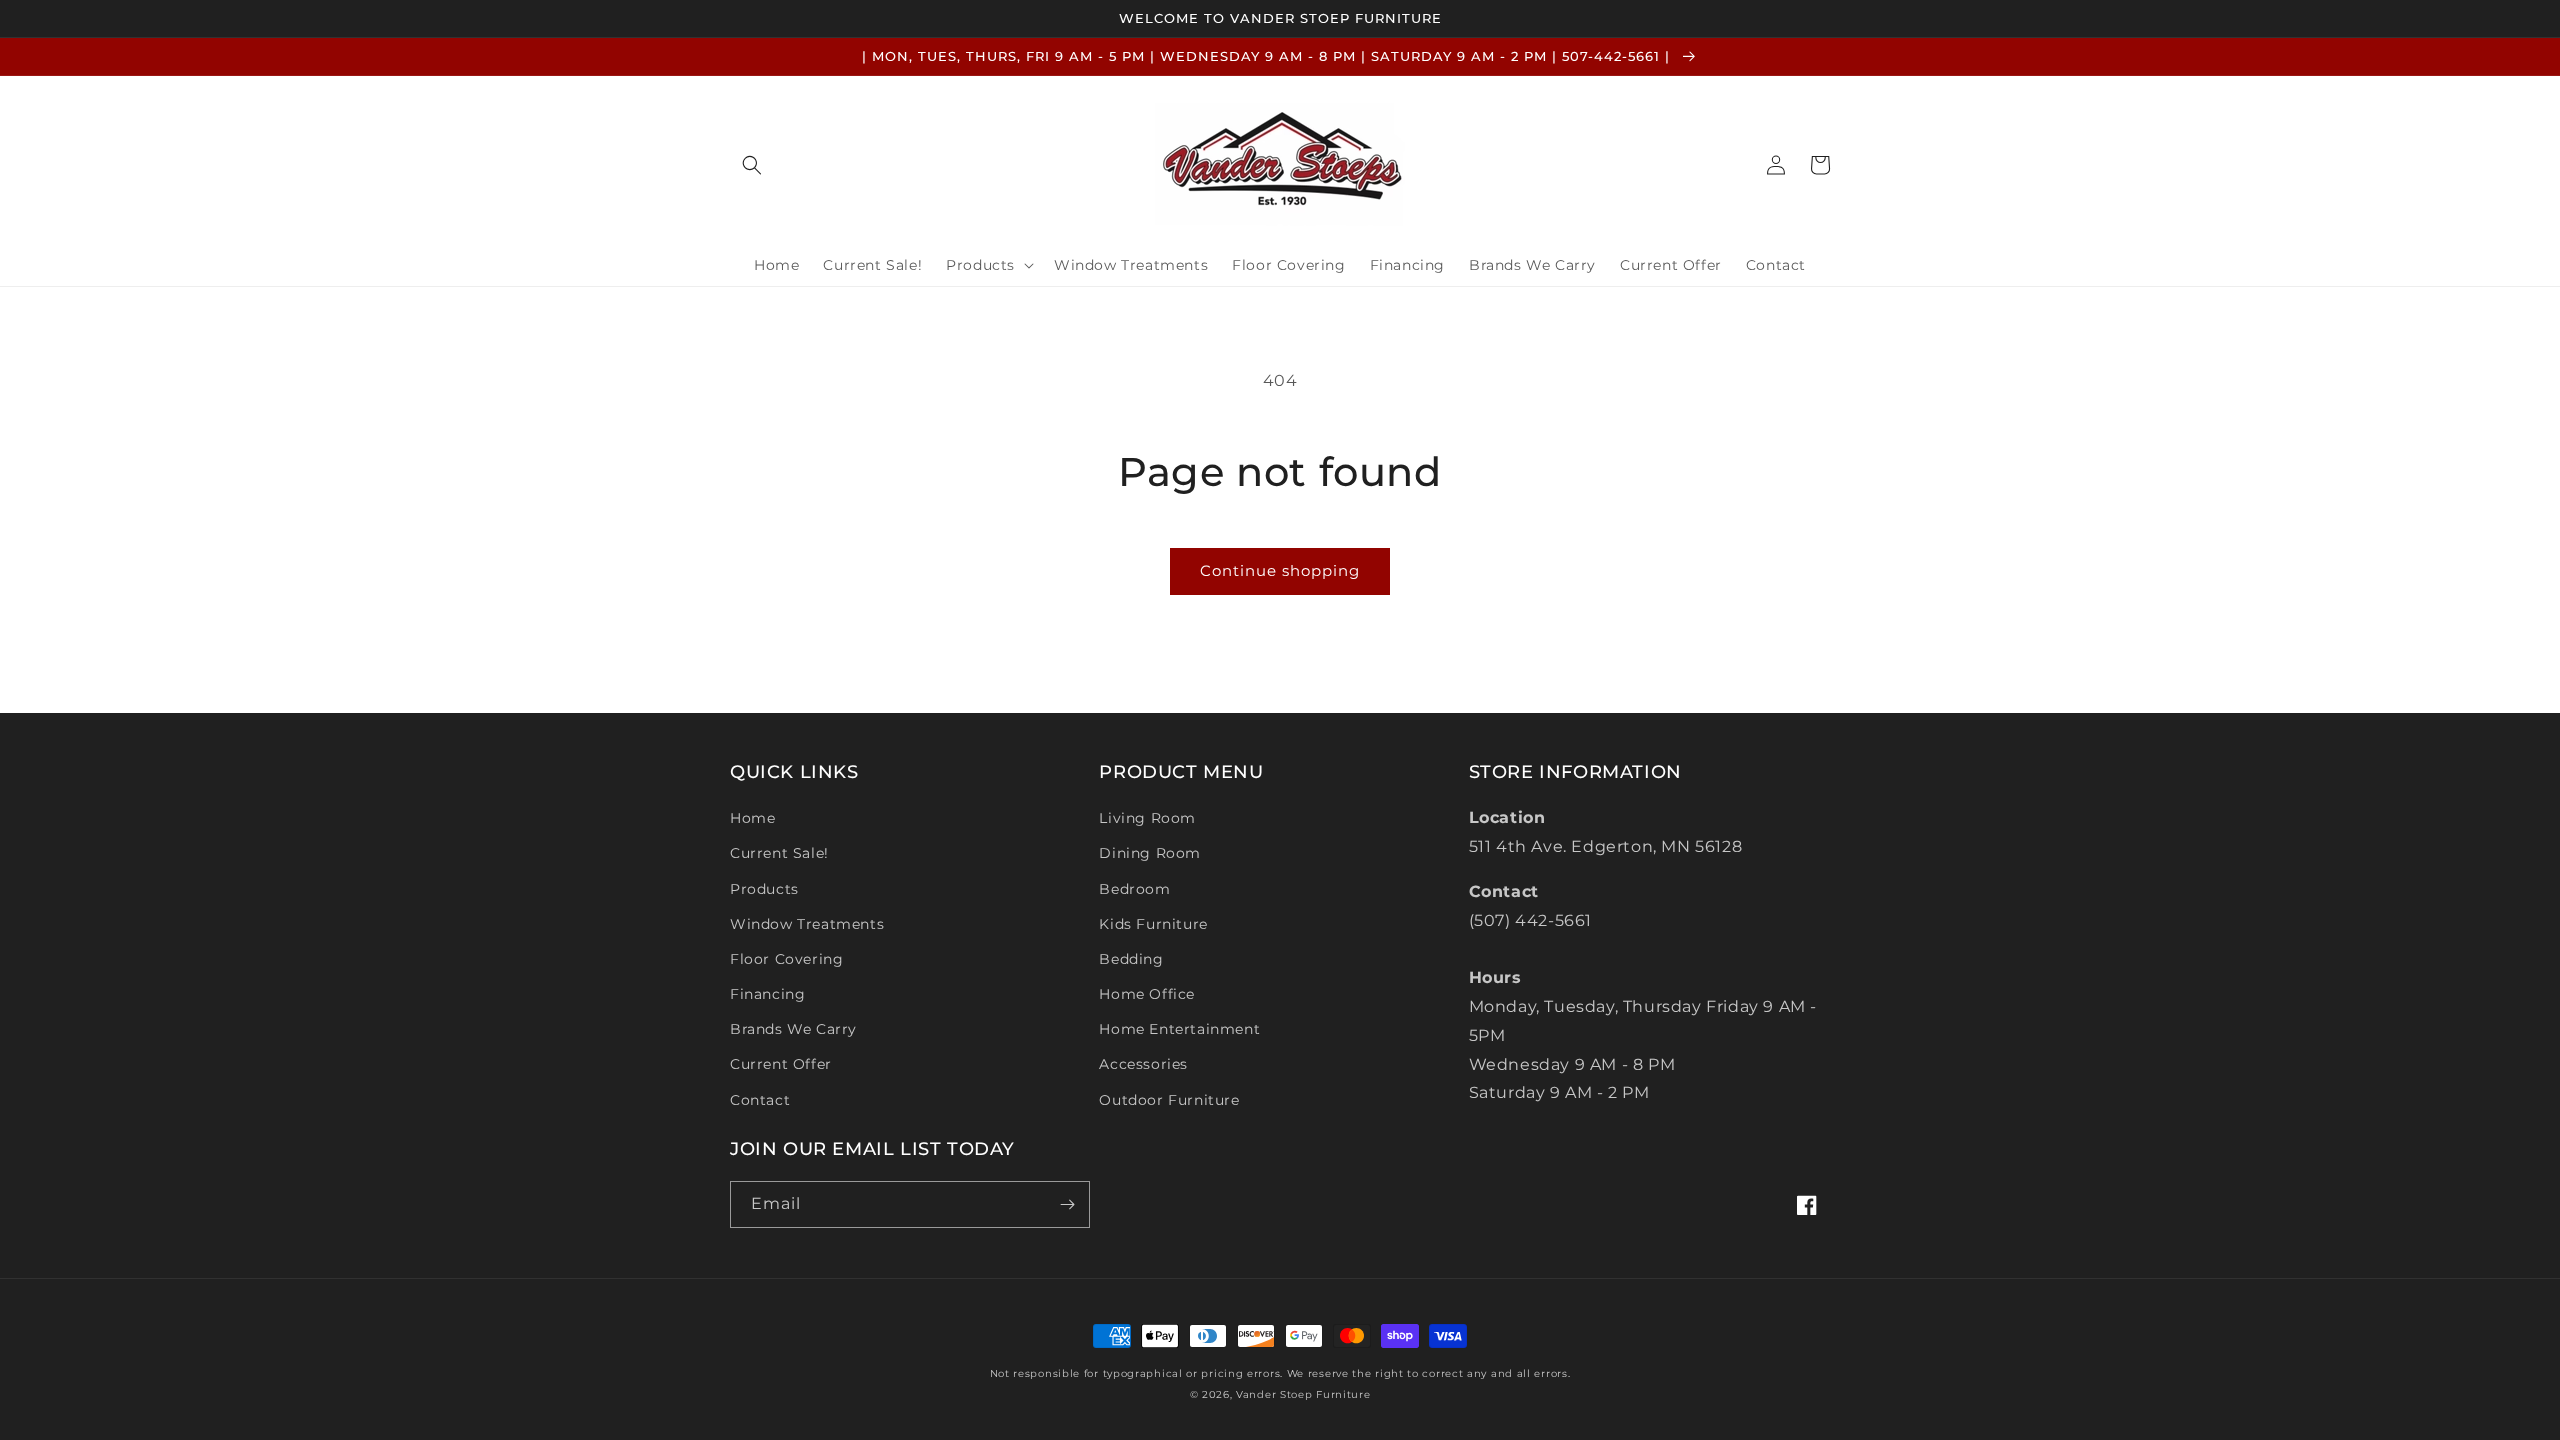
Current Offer (781, 1064)
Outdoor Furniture (1169, 1100)
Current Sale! (779, 853)
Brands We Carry (793, 1029)
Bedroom (1134, 889)
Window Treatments (807, 924)
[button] (752, 165)
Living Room (1147, 818)
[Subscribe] (1067, 1204)
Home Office (1147, 994)
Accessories (1143, 1064)
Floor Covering (786, 959)
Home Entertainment (1179, 1029)
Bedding (1131, 959)
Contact (760, 1100)
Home (752, 818)
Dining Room (1150, 853)
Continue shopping (1280, 570)
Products (764, 889)
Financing (767, 994)
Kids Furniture (1153, 924)
